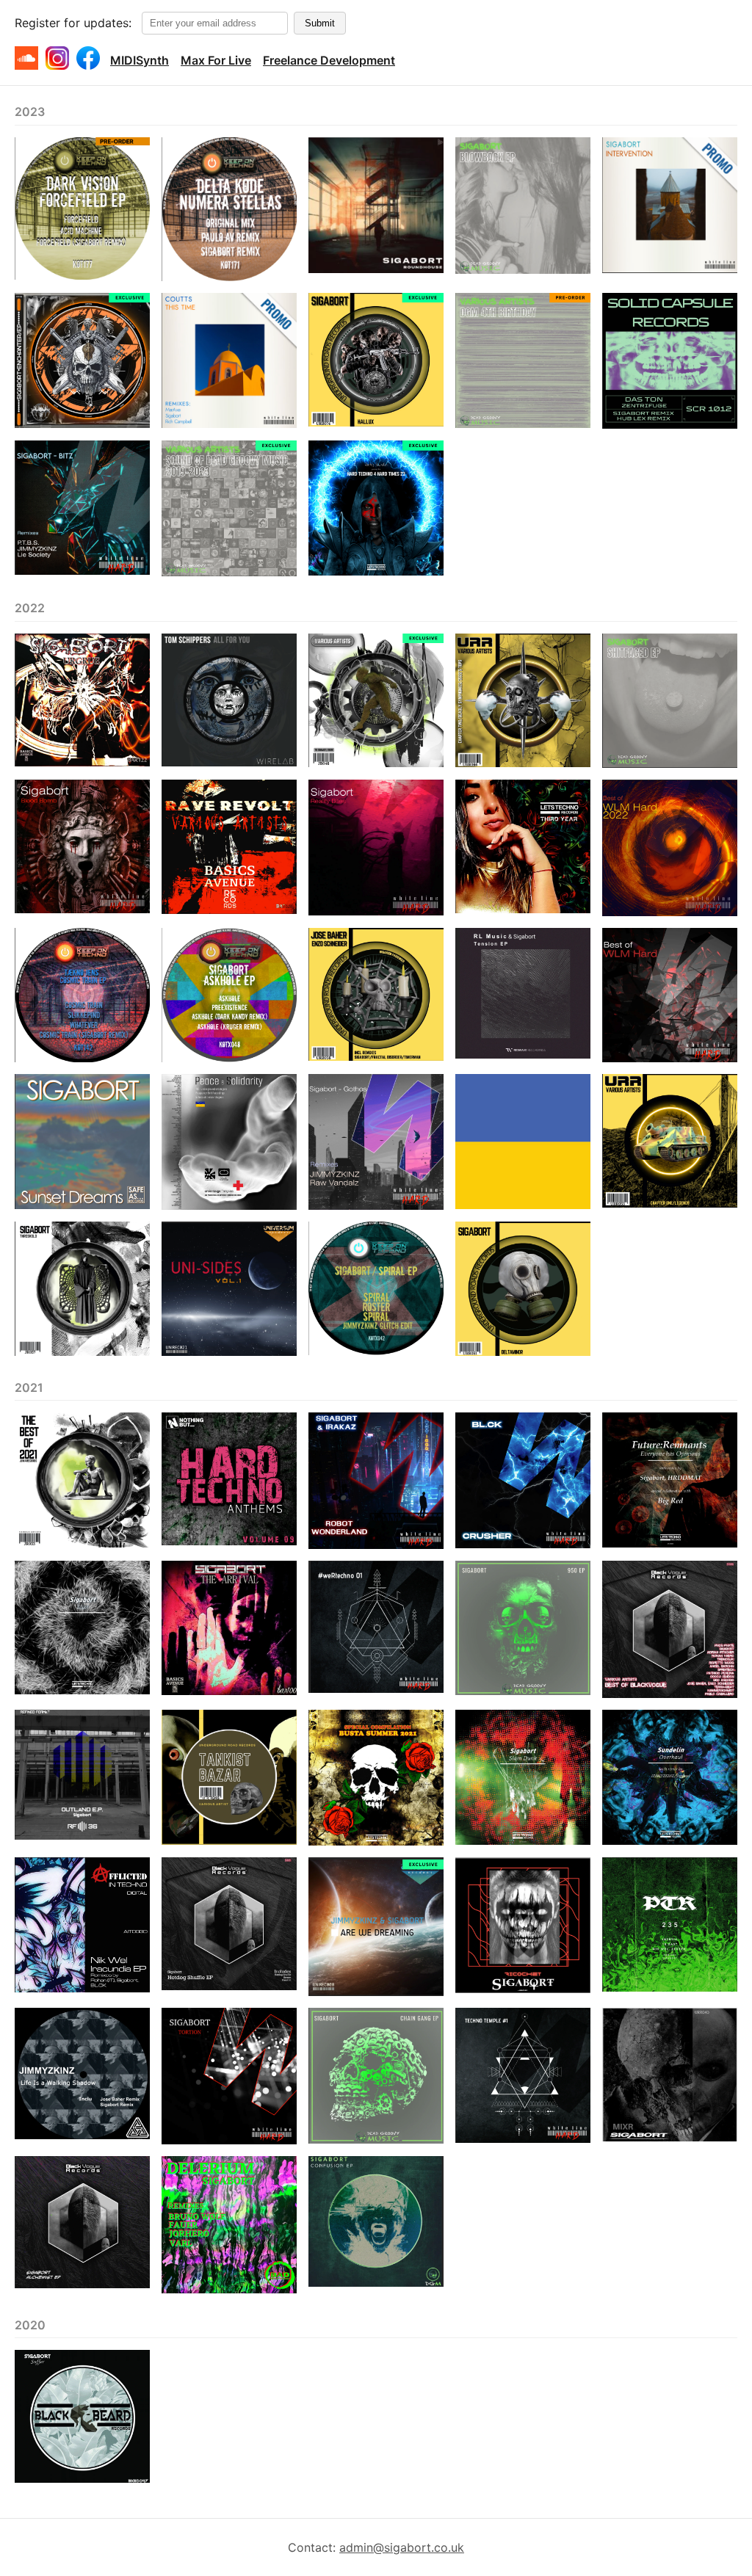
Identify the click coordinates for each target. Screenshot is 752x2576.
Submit (320, 23)
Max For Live (216, 60)
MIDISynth (140, 60)
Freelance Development (329, 60)
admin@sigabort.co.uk (402, 2547)
